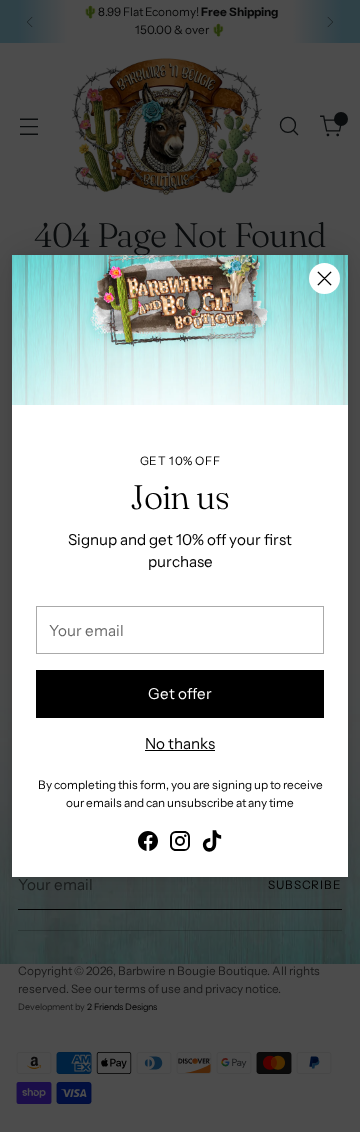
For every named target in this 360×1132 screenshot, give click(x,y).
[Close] (324, 278)
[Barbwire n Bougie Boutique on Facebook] (148, 844)
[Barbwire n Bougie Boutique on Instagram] (180, 844)
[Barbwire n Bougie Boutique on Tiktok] (212, 844)
